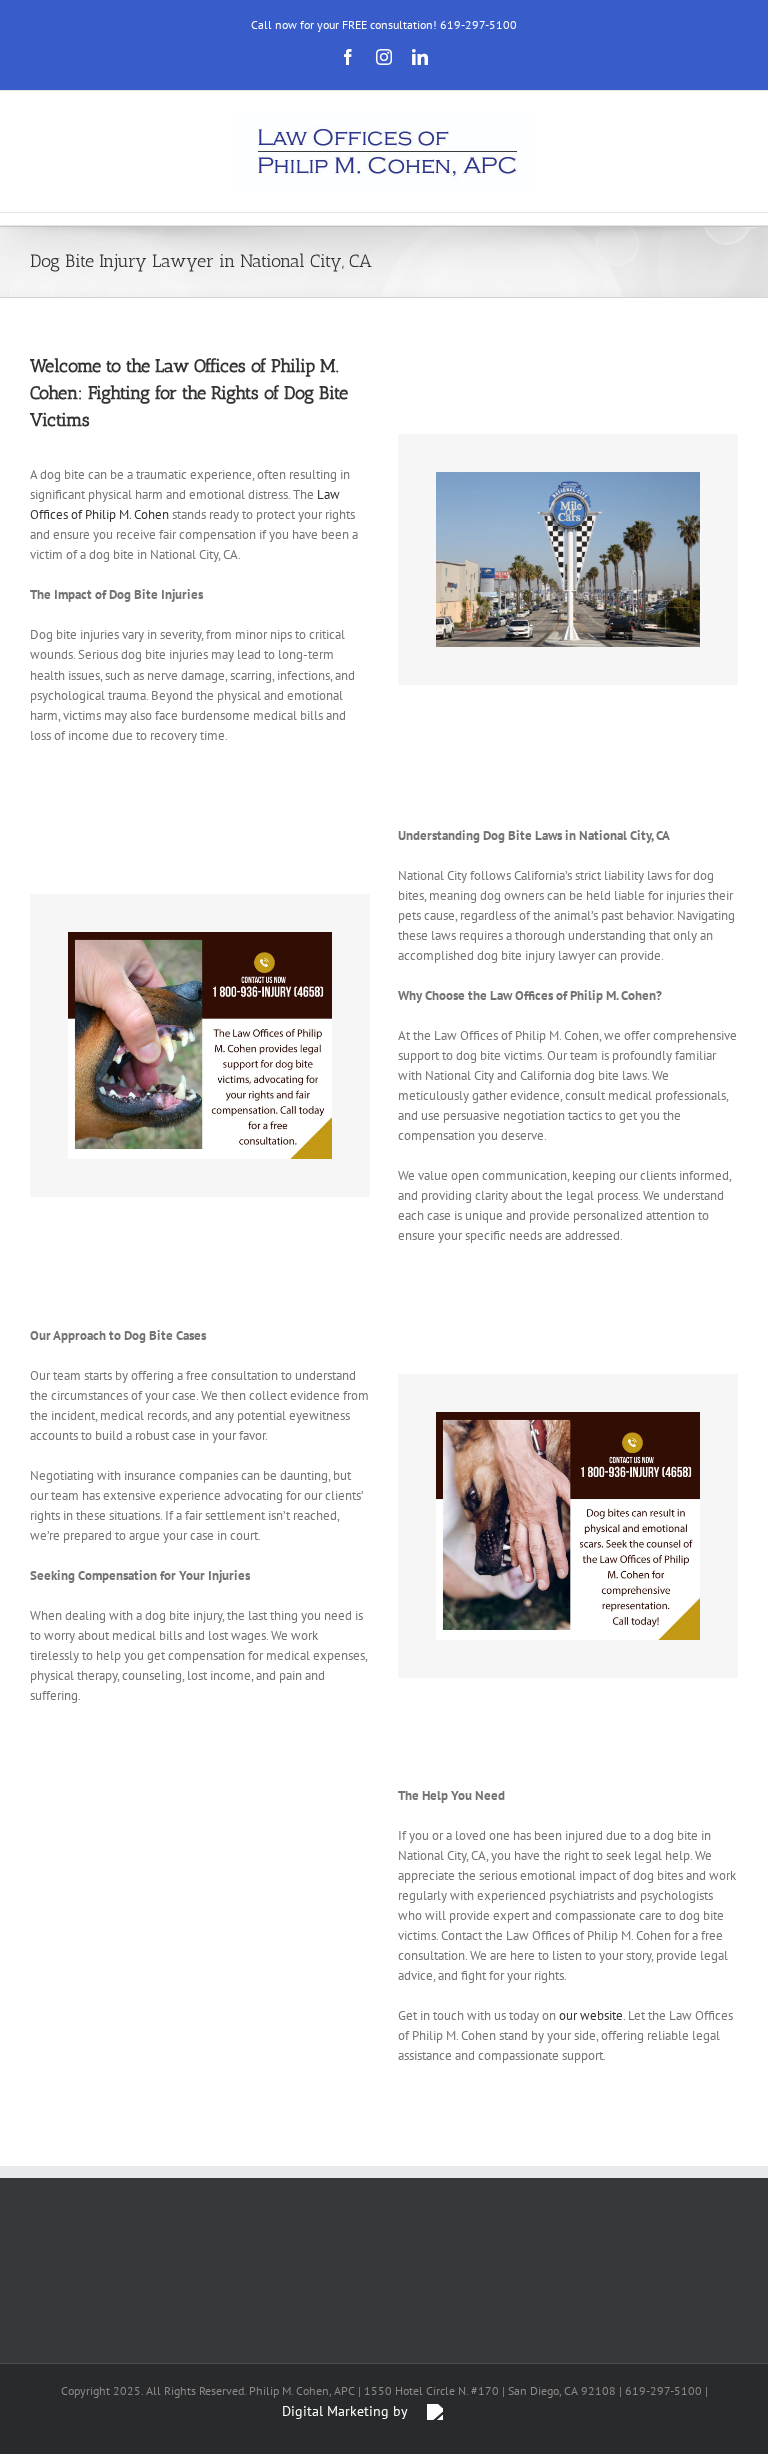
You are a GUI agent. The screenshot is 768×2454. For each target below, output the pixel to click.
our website (591, 2015)
